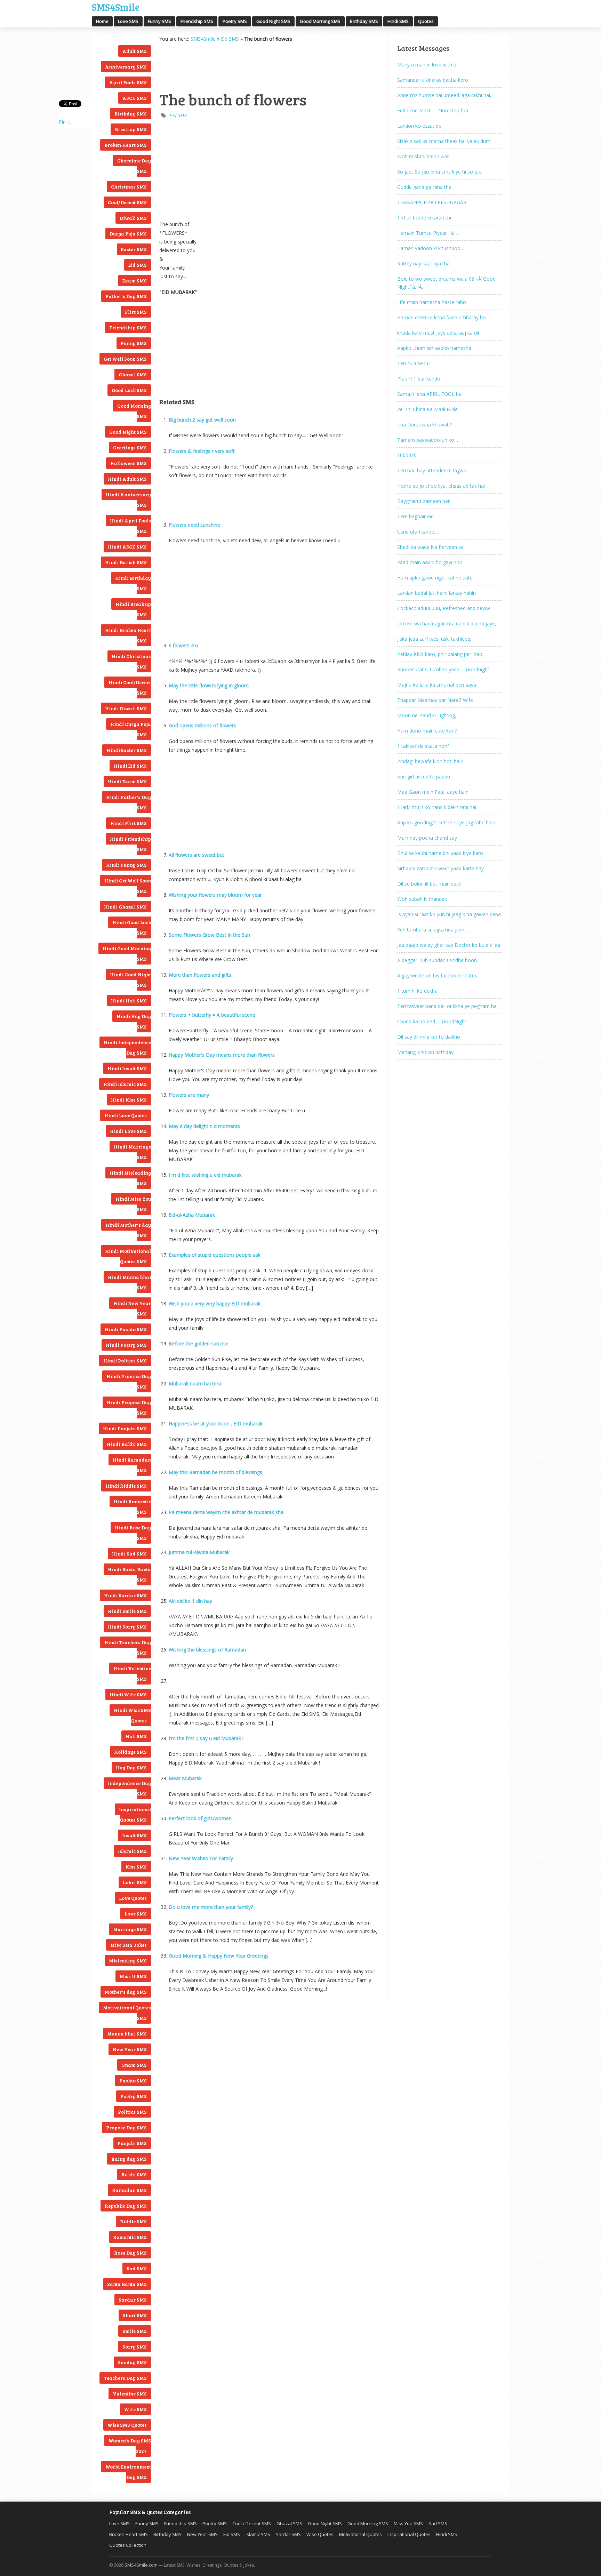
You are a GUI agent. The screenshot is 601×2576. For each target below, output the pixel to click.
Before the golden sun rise (199, 1343)
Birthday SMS (364, 21)
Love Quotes (133, 1898)
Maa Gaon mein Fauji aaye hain (433, 792)
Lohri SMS (135, 1882)
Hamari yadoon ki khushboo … (431, 248)
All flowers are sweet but (197, 855)
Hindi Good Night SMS (130, 980)
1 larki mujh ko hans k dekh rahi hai (437, 807)
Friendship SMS (197, 21)
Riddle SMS (133, 2221)
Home (102, 21)
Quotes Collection (128, 2545)
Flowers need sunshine (194, 525)
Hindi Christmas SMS (131, 661)
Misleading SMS (128, 1961)
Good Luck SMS (129, 390)
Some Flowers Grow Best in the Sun (209, 935)
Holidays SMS (130, 1752)
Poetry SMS (235, 21)
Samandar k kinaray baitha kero (433, 80)
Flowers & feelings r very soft (202, 451)
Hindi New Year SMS (132, 1308)
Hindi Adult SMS (127, 479)
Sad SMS (137, 2268)
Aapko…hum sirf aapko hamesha (434, 348)
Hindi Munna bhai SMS (129, 1282)
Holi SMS (136, 1736)
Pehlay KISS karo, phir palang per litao (440, 654)
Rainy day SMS (129, 2159)
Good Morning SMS (320, 21)
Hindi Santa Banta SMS (129, 1574)
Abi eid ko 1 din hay (190, 1601)
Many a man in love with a (427, 65)
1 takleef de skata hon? (423, 746)
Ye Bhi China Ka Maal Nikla (427, 409)
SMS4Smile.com (141, 2565)
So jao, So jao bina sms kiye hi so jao (439, 172)
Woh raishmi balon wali (423, 156)
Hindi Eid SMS (130, 766)
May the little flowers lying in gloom (209, 685)
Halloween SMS (129, 463)
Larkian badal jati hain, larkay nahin (436, 593)
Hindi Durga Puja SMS (131, 729)
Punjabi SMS (132, 2143)
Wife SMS (135, 2409)
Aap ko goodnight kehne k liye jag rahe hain (446, 822)
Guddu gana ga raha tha (424, 187)
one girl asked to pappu (424, 777)
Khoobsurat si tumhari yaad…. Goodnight (443, 669)
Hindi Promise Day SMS (129, 1381)
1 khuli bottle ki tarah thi (424, 218)
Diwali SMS (133, 218)
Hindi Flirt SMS (129, 823)
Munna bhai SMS (127, 2034)
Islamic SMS (132, 1851)
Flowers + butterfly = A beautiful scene (212, 1015)
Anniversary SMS (126, 67)
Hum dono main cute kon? (427, 731)
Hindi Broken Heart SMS (128, 635)
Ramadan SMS (129, 2190)
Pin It (65, 122)
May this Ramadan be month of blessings (215, 1472)
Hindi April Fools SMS (130, 526)
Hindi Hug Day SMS (134, 1021)
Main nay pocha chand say (427, 838)
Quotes (426, 21)
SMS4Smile (116, 6)
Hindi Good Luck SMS (132, 927)
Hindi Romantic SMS (132, 1507)
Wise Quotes (320, 2534)
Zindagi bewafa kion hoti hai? (430, 761)
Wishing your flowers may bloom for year (215, 895)
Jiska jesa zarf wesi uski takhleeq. (434, 639)
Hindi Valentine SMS (132, 1674)
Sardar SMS (133, 2300)
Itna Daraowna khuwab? (424, 425)
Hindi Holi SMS (129, 1001)
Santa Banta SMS (127, 2284)
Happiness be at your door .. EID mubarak (216, 1423)
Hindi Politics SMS (125, 1361)
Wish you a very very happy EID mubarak (215, 1303)
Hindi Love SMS (128, 1131)
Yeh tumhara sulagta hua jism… (433, 930)
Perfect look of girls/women (200, 1818)
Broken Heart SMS (126, 145)
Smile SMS (135, 2331)
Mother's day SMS (126, 1992)
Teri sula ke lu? (414, 363)
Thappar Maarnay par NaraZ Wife (435, 700)
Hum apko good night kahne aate (435, 578)
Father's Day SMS (126, 296)
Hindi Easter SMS (127, 750)
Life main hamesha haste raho (432, 302)
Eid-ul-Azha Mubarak (192, 1215)
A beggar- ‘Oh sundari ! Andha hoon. (438, 960)
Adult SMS (135, 51)
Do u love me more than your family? (211, 1907)
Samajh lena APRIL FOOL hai (430, 394)
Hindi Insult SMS (127, 1068)
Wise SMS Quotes (127, 2425)
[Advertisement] (194, 66)
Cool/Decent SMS (127, 202)
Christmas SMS (129, 187)
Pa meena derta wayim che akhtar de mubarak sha (226, 1512)
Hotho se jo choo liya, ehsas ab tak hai (441, 486)
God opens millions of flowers (202, 725)
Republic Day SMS (126, 2206)
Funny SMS (159, 21)
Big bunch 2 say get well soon (202, 420)
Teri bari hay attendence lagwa (432, 470)
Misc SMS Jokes (129, 1945)
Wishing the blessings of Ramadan (207, 1650)
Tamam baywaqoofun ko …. (429, 440)
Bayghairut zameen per (423, 501)
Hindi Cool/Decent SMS (130, 687)
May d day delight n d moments (204, 1126)
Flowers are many (189, 1095)
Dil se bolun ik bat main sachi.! (431, 884)
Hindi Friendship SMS (130, 844)
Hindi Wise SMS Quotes (132, 1715)
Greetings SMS (130, 447)
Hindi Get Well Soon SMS (128, 886)
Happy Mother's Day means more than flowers (222, 1055)
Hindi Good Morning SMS (127, 954)
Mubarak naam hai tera (195, 1383)
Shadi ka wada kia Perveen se (430, 547)
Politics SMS (132, 2112)
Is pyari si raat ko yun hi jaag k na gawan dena (449, 914)
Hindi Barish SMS (126, 562)
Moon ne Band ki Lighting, (427, 715)
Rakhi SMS (134, 2174)
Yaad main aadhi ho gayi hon (430, 562)
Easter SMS (134, 249)
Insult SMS (134, 1835)
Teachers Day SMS (125, 2378)
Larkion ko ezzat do (419, 126)
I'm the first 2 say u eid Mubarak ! (206, 1738)
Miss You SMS (408, 2523)
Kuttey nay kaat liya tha (423, 263)
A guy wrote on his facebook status (437, 975)
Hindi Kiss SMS (129, 1100)
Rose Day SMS (130, 2253)
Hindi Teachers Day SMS (128, 1647)
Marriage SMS (130, 1929)
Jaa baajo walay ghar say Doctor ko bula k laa (449, 945)
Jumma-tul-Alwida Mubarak (199, 1552)
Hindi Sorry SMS (127, 1627)
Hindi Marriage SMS (132, 1152)
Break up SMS (131, 129)
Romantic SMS (130, 2237)
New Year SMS (130, 2049)
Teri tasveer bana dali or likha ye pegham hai (447, 1006)
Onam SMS (134, 2065)
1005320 (407, 455)
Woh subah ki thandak (422, 899)
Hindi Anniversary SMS (128, 500)
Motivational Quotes (360, 2534)
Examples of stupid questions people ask (215, 1255)
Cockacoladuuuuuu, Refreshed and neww (444, 608)
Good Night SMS (273, 21)
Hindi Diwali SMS (126, 708)
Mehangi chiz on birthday (425, 1052)
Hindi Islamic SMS (125, 1084)
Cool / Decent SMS (252, 2523)
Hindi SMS (398, 21)
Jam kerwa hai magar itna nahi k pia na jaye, (447, 623)
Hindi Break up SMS (133, 609)
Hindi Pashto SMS (126, 1329)
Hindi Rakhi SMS (127, 1444)
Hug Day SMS (131, 1767)
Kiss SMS (136, 1867)
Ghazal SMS (133, 374)
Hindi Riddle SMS (126, 1486)
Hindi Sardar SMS (125, 1595)
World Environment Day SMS (128, 2472)
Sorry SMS (135, 2347)
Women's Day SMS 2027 (130, 2446)
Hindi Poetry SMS (126, 1345)
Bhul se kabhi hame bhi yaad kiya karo (440, 853)
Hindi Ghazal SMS (125, 907)
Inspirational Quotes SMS (135, 1814)
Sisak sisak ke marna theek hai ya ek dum (444, 141)
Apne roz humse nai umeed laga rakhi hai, (444, 95)
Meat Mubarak (185, 1778)
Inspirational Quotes (409, 2534)
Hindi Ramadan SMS (132, 1465)
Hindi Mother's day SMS (128, 1230)
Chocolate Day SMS (134, 166)
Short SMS (135, 2315)
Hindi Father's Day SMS (129, 802)
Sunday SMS (132, 2362)
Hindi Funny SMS (126, 865)
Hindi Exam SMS (127, 781)
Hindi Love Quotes (126, 1115)
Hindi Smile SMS (127, 1611)
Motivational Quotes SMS (127, 2013)
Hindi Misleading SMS (130, 1178)
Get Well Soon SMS (125, 359)
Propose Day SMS (126, 2127)
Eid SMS (138, 265)
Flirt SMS (136, 312)
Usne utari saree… (418, 532)
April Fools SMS (128, 82)
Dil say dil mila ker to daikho (429, 1037)
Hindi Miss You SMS (133, 1204)
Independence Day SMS (129, 1788)
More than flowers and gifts (200, 975)
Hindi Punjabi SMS (125, 1428)
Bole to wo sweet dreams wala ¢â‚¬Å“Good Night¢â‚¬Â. (446, 283)
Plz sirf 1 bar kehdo (419, 379)
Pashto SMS (133, 2081)
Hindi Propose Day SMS (129, 1407)
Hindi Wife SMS (128, 1694)
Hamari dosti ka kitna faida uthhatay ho (442, 317)
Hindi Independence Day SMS (127, 1047)
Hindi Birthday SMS (133, 583)
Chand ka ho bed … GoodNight (432, 1021)
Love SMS (128, 21)
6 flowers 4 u (183, 645)
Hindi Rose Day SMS (133, 1533)
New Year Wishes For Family (201, 1858)
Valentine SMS (130, 2394)
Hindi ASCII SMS (127, 547)
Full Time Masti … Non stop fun (433, 110)
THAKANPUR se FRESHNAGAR (432, 202)
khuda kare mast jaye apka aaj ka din (439, 333)
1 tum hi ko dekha (417, 991)
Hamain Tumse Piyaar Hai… (428, 233)
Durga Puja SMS (128, 234)
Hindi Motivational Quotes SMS (128, 1256)
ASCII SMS (135, 98)
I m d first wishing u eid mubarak (205, 1175)
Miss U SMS (133, 1976)
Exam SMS (135, 281)
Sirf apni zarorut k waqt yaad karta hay (440, 868)
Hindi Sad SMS (129, 1554)
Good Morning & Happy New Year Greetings (219, 1956)
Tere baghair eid (415, 516)
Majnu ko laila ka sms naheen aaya (437, 685)
